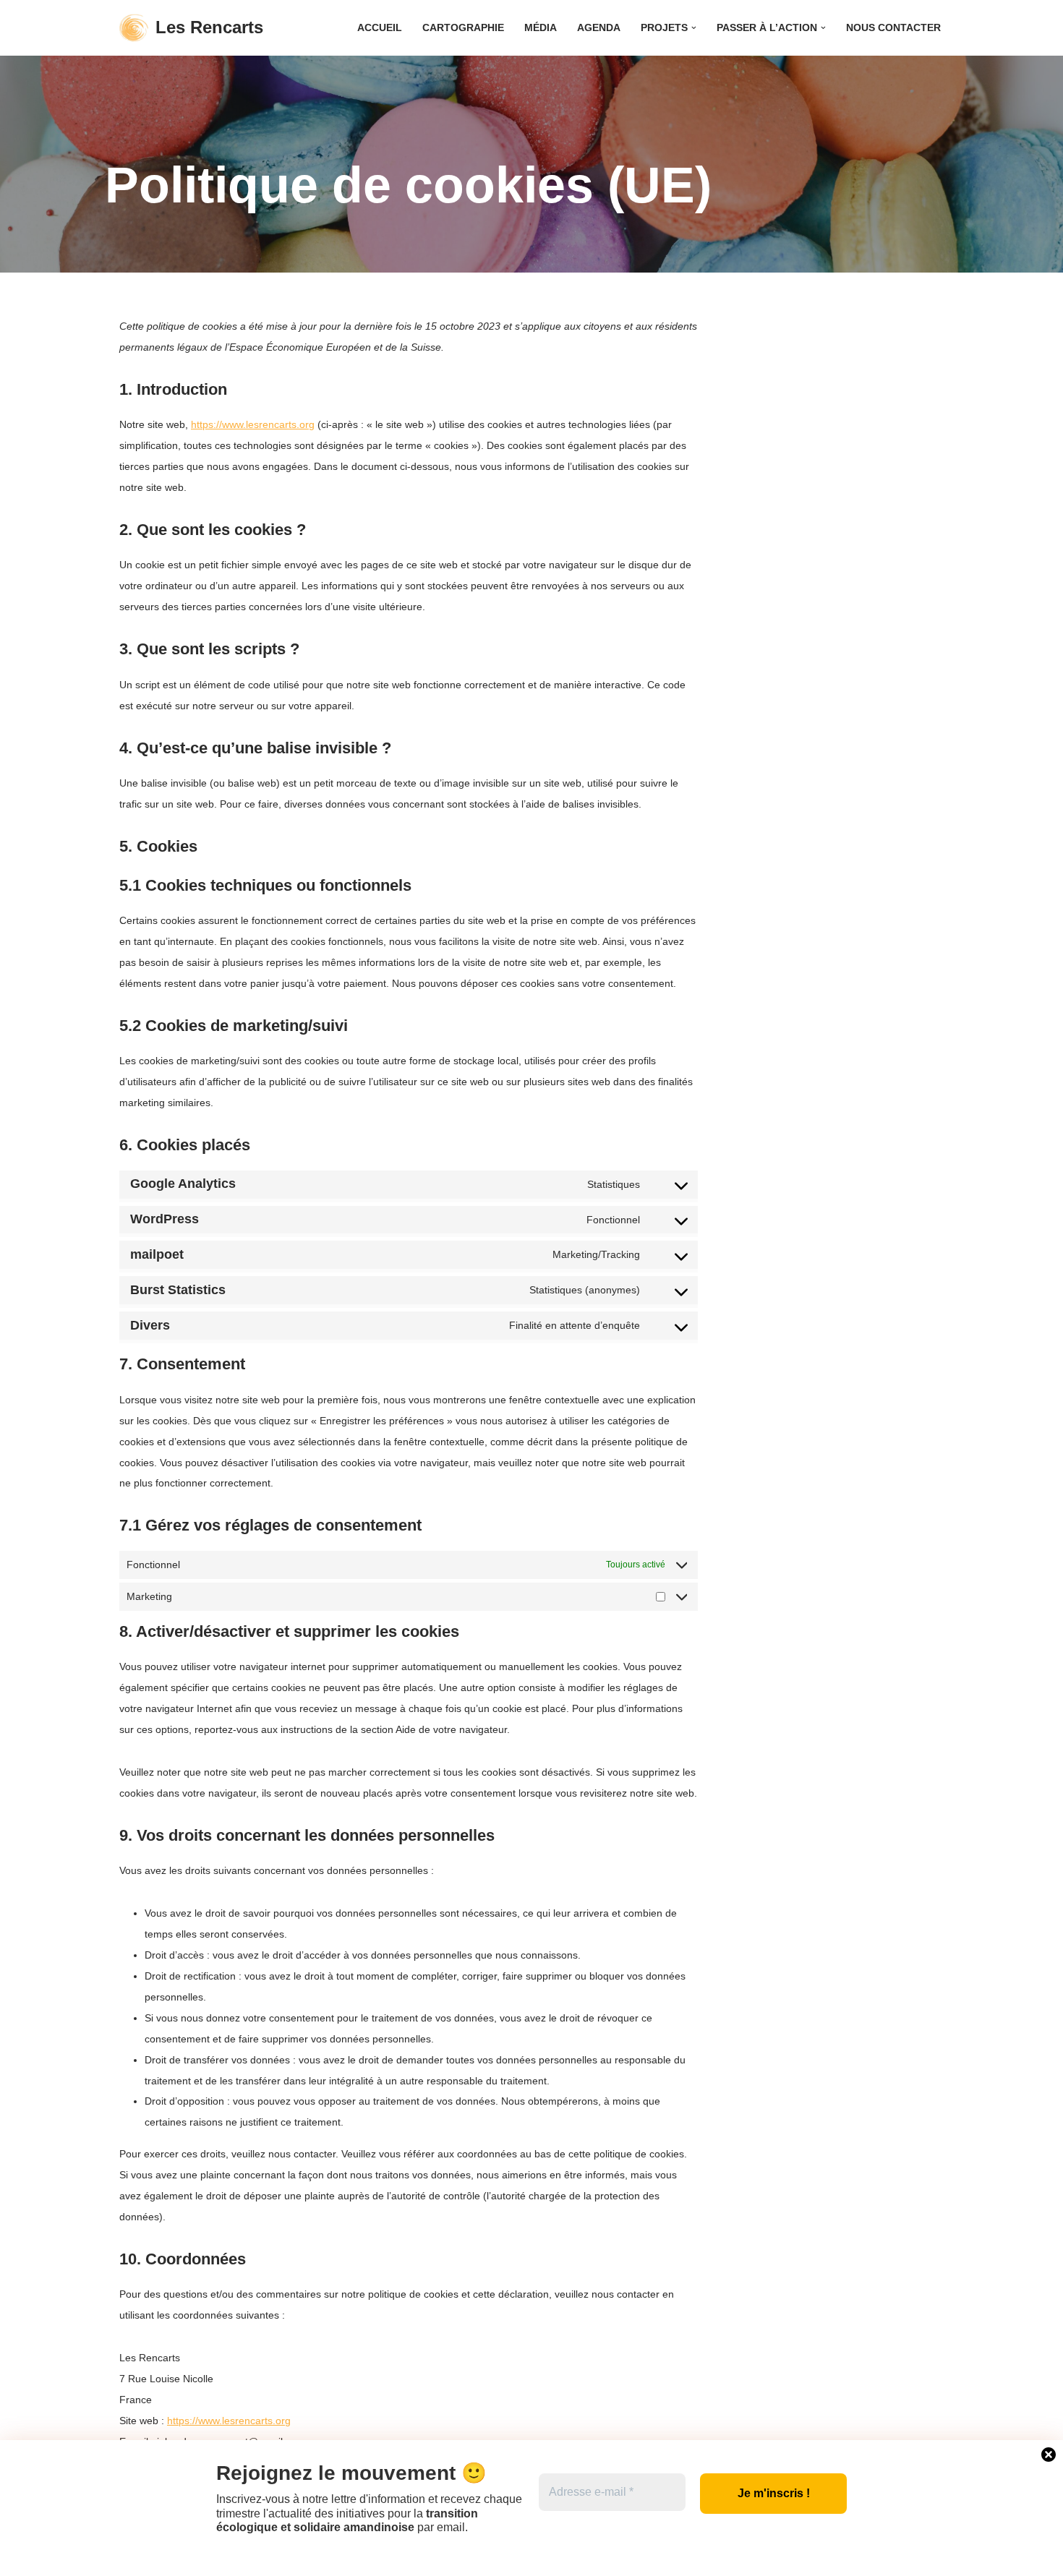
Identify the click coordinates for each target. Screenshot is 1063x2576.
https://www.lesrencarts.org (253, 424)
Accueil (380, 28)
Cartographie (463, 28)
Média (541, 28)
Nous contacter (893, 28)
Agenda (599, 28)
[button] (694, 28)
